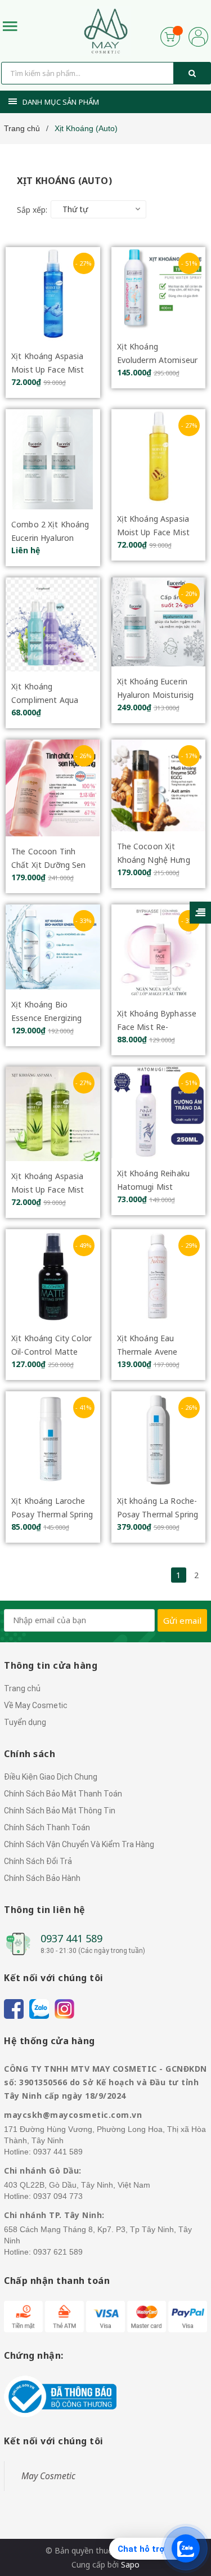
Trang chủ (22, 1688)
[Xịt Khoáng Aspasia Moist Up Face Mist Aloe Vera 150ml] (53, 1114)
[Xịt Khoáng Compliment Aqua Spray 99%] (53, 624)
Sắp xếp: (32, 210)
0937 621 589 (58, 2252)
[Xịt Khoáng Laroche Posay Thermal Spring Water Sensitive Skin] (53, 1439)
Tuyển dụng (25, 1722)
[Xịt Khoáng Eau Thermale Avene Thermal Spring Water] (159, 1276)
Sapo (130, 2564)
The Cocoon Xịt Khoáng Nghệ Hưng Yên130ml (154, 860)
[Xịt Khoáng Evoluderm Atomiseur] (159, 290)
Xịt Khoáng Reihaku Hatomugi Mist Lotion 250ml (154, 1187)
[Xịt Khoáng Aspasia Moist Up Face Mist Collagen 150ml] (53, 294)
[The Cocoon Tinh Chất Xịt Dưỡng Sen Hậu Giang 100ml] (53, 788)
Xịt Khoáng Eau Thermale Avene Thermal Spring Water (158, 1352)
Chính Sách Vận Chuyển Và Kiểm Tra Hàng (79, 1844)
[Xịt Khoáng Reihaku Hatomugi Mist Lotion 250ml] (159, 1112)
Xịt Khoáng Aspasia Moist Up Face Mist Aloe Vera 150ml (48, 1190)
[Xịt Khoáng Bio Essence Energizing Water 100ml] (53, 947)
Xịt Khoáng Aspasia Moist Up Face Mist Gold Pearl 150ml (154, 532)
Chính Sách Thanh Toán (47, 1827)
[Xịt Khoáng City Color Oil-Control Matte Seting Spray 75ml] (53, 1276)
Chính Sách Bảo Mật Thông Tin (60, 1811)
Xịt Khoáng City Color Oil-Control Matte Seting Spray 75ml (51, 1352)
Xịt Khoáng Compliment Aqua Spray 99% (45, 700)
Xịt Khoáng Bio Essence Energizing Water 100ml (47, 1018)
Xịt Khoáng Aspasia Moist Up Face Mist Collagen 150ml (48, 369)
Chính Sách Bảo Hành (42, 1878)
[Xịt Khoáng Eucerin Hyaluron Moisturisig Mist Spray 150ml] (159, 622)
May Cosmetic (48, 2476)
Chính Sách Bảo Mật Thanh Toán (63, 1794)
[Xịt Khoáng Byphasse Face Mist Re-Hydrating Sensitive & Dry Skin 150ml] (159, 952)
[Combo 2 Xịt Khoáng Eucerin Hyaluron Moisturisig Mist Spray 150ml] (53, 459)
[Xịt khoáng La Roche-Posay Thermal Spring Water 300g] (159, 1439)
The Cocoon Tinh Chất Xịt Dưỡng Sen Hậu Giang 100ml (49, 865)
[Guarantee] (60, 2396)
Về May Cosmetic (36, 1705)
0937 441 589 (71, 1938)
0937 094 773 (58, 2196)
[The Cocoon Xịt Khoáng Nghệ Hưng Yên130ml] (159, 785)
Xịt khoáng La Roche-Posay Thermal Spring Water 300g (158, 1514)
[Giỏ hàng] (170, 36)
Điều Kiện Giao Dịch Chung (51, 1777)
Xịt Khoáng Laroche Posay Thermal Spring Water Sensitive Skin (52, 1514)
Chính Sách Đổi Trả (38, 1861)
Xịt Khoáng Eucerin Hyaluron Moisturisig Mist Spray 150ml (156, 695)
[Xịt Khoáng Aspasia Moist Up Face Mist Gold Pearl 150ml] (159, 456)
